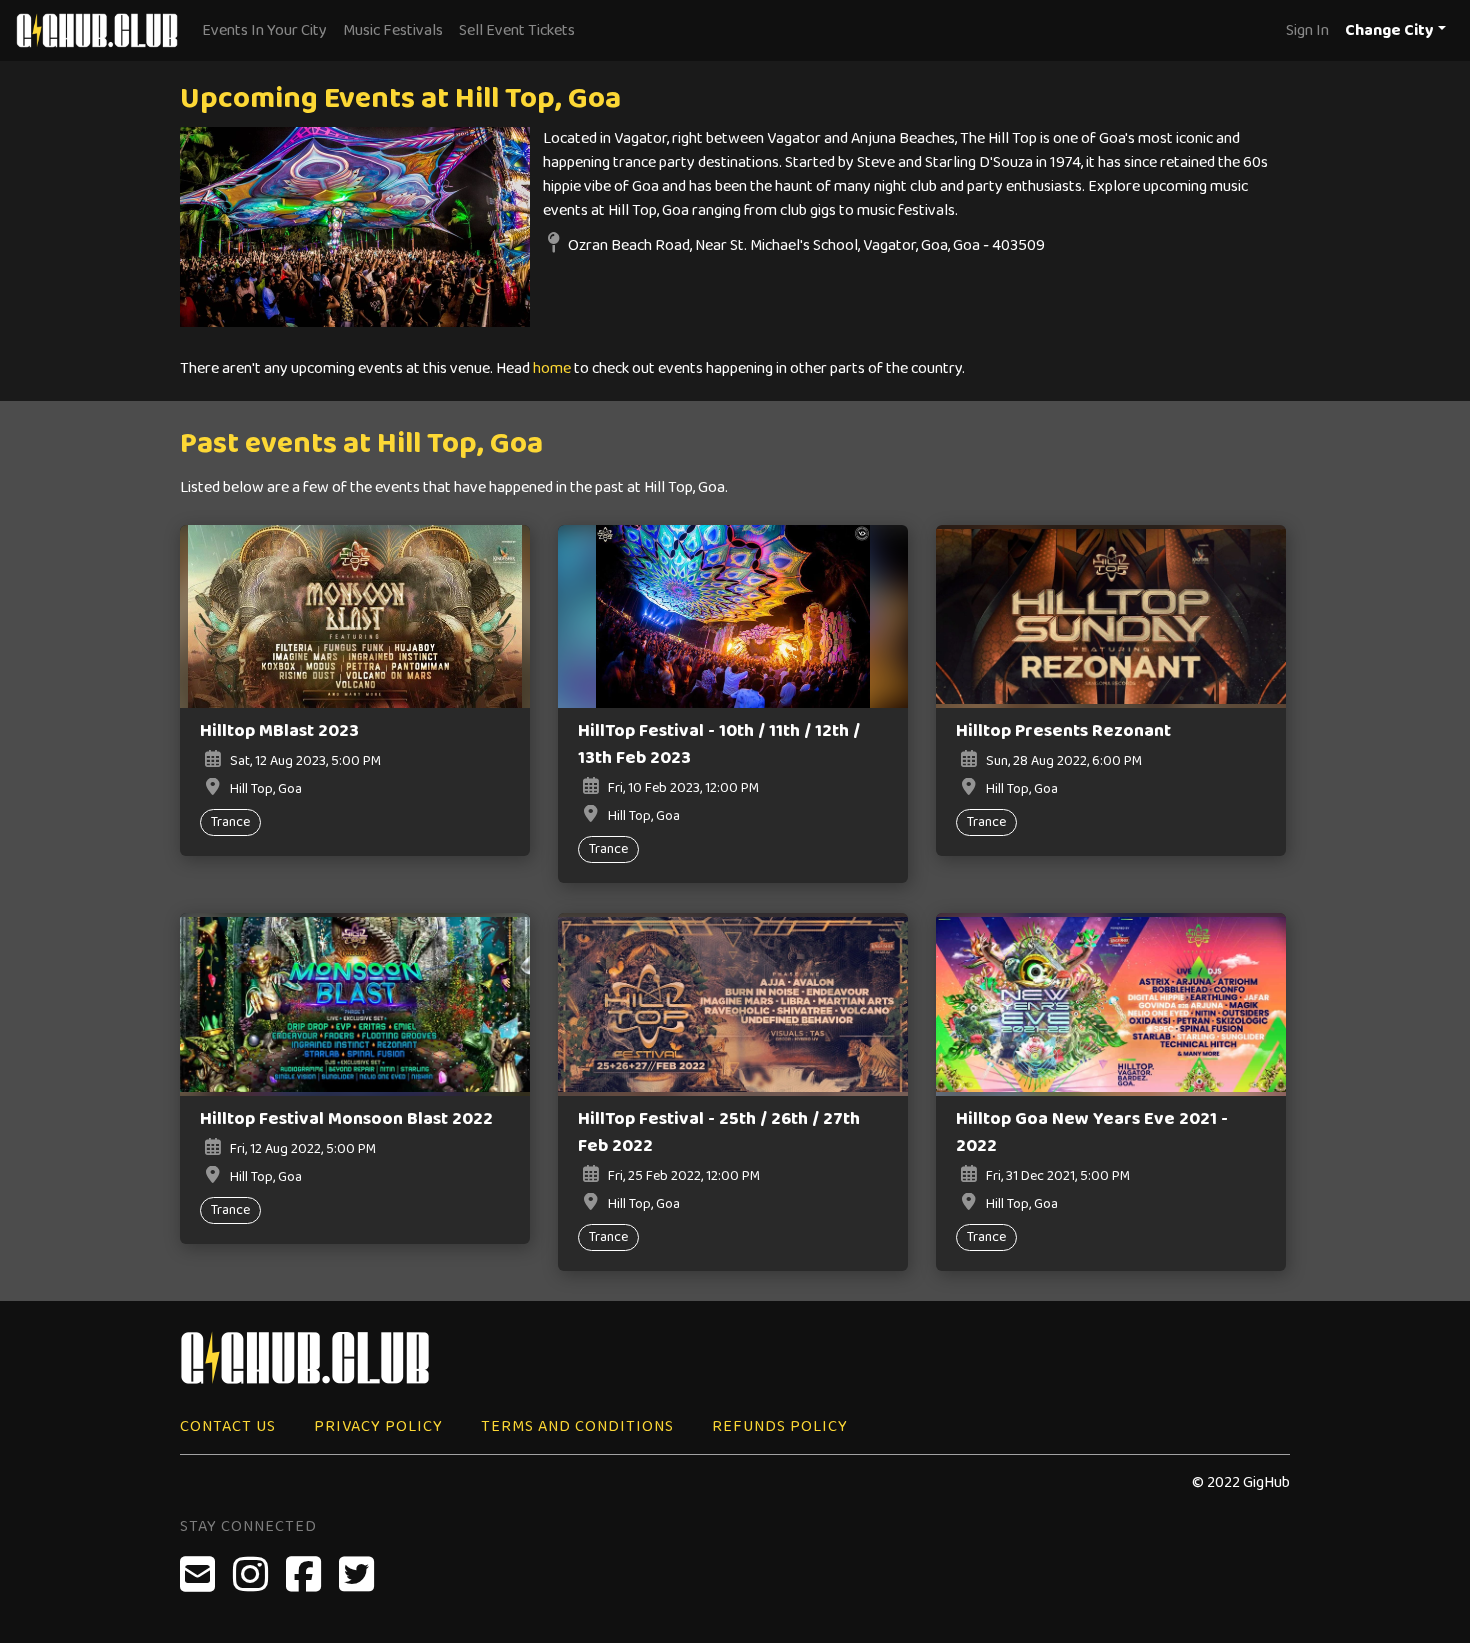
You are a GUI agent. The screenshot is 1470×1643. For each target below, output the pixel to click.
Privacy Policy (378, 1426)
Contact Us (228, 1426)
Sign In (1307, 30)
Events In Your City (264, 30)
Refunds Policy (780, 1426)
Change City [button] (1389, 30)
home (552, 368)
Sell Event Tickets (517, 30)
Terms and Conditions (577, 1426)
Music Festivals (393, 30)
